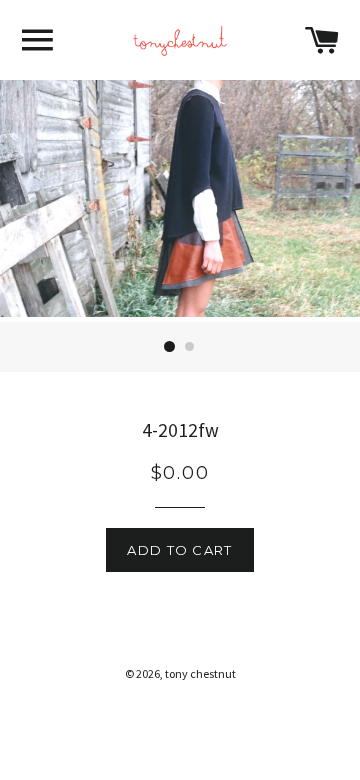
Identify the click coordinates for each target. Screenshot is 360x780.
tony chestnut (200, 673)
